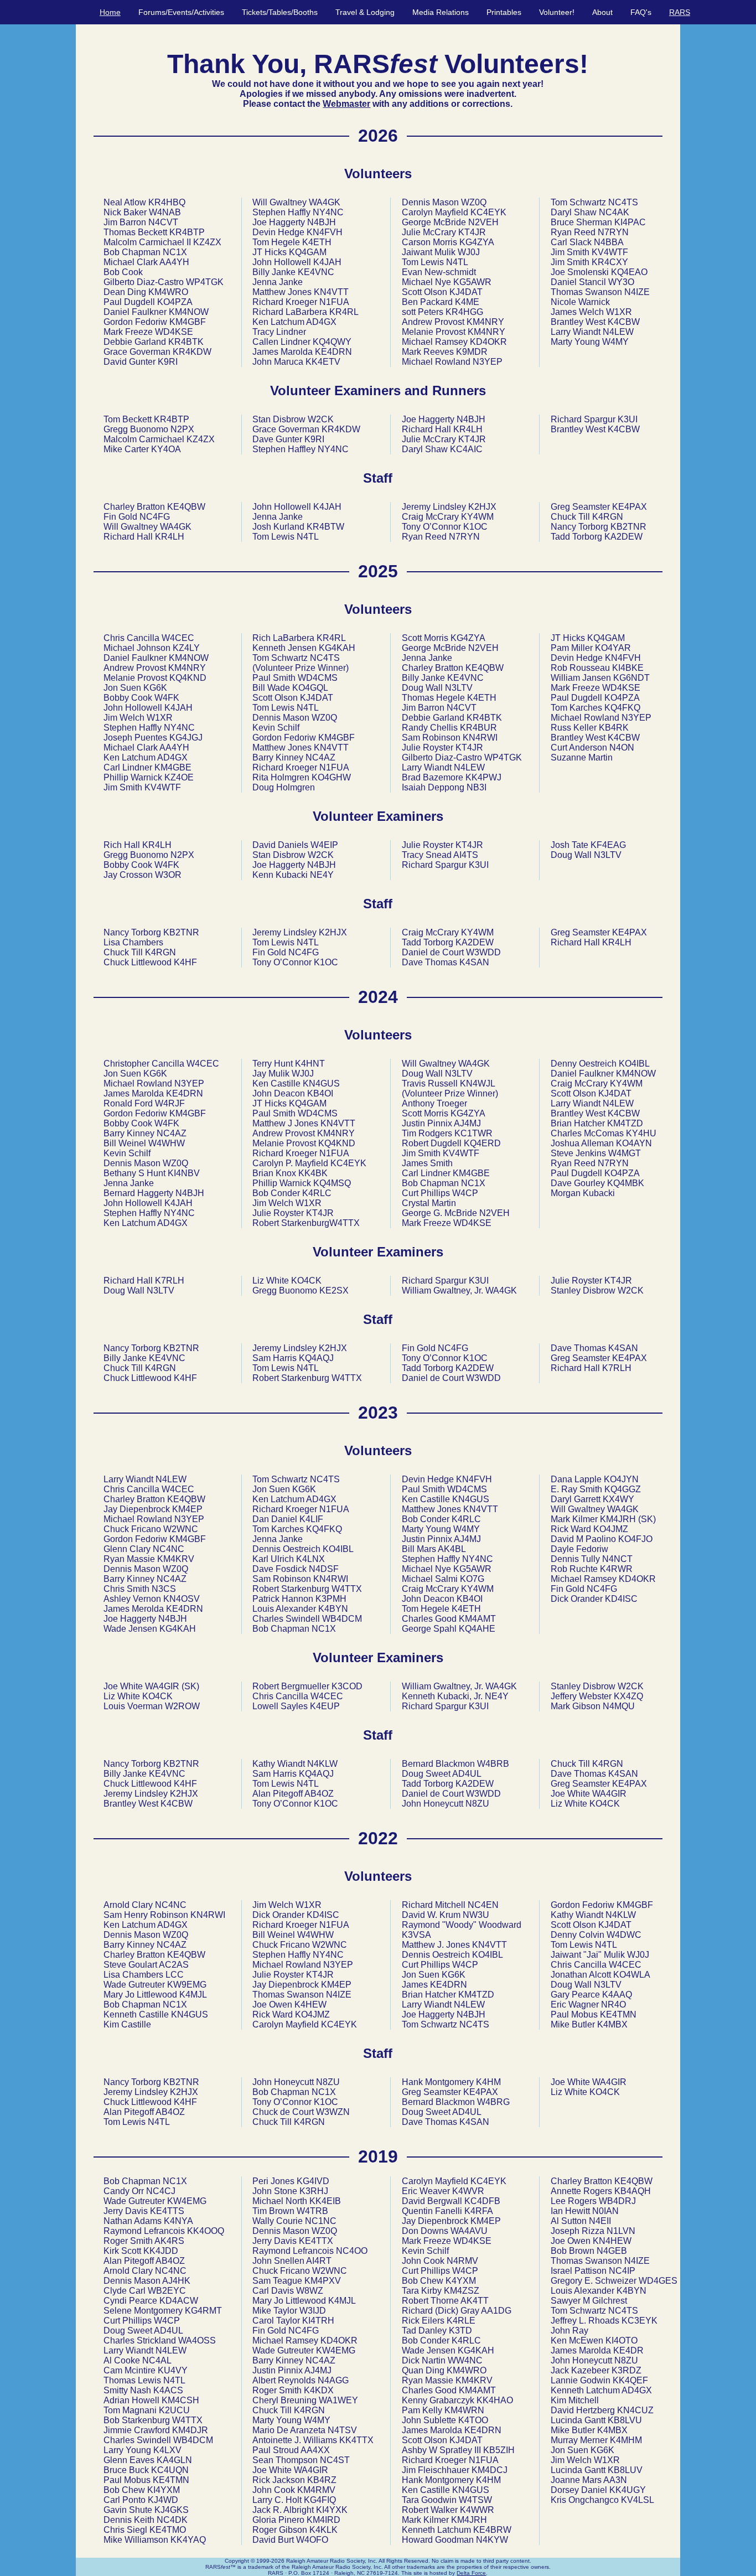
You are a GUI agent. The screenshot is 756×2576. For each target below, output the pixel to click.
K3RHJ (314, 2191)
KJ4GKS (172, 2510)
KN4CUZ (635, 2410)
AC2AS (174, 1965)
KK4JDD (161, 2251)
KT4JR (472, 232)
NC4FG (155, 517)
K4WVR (468, 2191)
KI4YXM (164, 2490)
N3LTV (459, 688)
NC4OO (352, 2251)
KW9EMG (187, 1985)
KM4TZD (625, 1123)
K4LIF (311, 1519)
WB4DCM (342, 1619)
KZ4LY (186, 648)
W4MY (615, 342)
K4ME (467, 302)
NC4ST (335, 2460)
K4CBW (624, 322)
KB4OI (320, 1093)
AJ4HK (176, 2281)
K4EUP (325, 1706)
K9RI (168, 362)
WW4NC (465, 2360)
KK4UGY (628, 2490)
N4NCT (617, 1559)
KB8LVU (625, 2420)
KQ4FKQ (622, 708)
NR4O (613, 2005)
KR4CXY (610, 262)
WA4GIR (162, 1686)
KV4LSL (638, 2500)
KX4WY (618, 1499)
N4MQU (619, 1706)
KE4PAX (630, 507)
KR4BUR (478, 728)
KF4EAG (608, 845)
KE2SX (334, 1290)
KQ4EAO (629, 272)
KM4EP (187, 1509)
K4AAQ (617, 1995)
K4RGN (608, 517)
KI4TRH (318, 2321)
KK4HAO (495, 2400)
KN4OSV (182, 1599)
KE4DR (628, 2350)
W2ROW (182, 1706)
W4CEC (178, 638)
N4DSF (324, 1569)
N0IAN (605, 2211)
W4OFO (312, 2540)
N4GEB (612, 2251)
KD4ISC (621, 1599)
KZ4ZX (207, 242)
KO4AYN (634, 1143)
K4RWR (616, 1569)
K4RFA (479, 2211)
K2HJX (482, 507)
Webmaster (346, 104)
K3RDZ (626, 2370)
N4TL (457, 262)
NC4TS (623, 202)
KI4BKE (628, 668)
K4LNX (310, 1559)
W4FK (167, 698)
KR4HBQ (167, 202)
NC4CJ (161, 2191)
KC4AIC (466, 449)
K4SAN (474, 962)
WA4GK (325, 202)
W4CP (465, 1193)
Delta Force (471, 2573)
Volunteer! (557, 12)
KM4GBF (188, 322)
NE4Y (322, 875)
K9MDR (472, 352)
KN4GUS (321, 1083)
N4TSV (342, 2430)
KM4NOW (189, 312)
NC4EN (483, 1905)
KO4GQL (310, 688)
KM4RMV (316, 2490)
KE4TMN (618, 2014)
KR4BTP (187, 232)
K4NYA (178, 2221)
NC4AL (157, 2360)
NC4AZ (320, 757)
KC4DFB (482, 2201)
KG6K (155, 688)
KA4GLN (174, 2460)
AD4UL (467, 1774)
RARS (680, 12)
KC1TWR (473, 1133)
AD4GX (321, 322)
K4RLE (461, 2321)
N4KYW (492, 2540)
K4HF (185, 962)
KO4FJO (635, 1539)
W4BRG (493, 2102)
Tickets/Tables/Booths (280, 12)
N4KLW (322, 1764)
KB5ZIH (499, 2450)
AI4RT (319, 2261)
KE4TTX (316, 2241)
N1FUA (334, 302)
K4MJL (193, 1995)
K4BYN (333, 1609)
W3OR (168, 875)
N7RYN (613, 232)
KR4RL (344, 312)
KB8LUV (625, 2470)
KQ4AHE (477, 1629)
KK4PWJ (483, 777)
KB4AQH (633, 2191)
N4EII (600, 2221)
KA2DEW (623, 537)
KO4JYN (621, 1479)
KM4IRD (323, 2520)
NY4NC (328, 212)
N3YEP (488, 362)
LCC (175, 1975)
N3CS (164, 1589)
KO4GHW (331, 777)
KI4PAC (630, 222)
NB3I (477, 787)
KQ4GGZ (623, 1489)
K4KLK (323, 2530)
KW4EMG (187, 2201)
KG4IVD (313, 2181)
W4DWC (624, 1935)
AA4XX (315, 2450)
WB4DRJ (617, 2201)
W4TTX (345, 1223)
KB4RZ (322, 2480)
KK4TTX (356, 2440)
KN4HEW (612, 2241)
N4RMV (462, 2261)
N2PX (182, 429)
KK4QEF (630, 2380)
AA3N (615, 2480)
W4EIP (324, 845)
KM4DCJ (490, 2470)
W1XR (619, 312)
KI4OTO (622, 2340)
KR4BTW (325, 527)
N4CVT (163, 222)
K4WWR (477, 2510)
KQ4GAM (308, 252)
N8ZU (477, 1804)
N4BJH (322, 222)
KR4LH (468, 429)
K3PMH (331, 1599)
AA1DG (496, 2311)
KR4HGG (464, 312)
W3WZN (333, 2112)
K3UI (628, 419)
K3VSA (416, 1935)
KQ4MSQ (332, 1183)
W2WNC (181, 1529)
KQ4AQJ (316, 1358)
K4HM (488, 2082)
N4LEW (618, 332)
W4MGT (625, 1153)
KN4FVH (325, 232)
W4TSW (475, 2500)
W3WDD (483, 952)
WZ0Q (474, 202)
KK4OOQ (206, 2231)
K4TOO (473, 2420)
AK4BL (452, 1549)
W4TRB (312, 2211)
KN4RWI (480, 738)
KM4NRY (485, 322)
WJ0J (469, 252)
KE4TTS (167, 2211)
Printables (504, 12)
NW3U (476, 1915)
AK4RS (169, 2241)
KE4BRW (492, 2530)
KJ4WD (163, 2500)
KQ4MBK (626, 1183)
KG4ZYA (477, 242)
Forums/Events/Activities (181, 12)
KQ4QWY (332, 342)
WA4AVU (469, 2231)
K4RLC (317, 1193)
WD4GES (658, 2281)
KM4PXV (323, 2281)
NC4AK (614, 212)
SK (190, 1686)
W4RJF (170, 1103)
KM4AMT (477, 1619)
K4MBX (612, 2024)
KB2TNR (628, 527)
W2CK (321, 419)
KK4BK (313, 1173)
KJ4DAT (466, 292)
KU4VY (173, 2370)
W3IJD (313, 2311)
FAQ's (641, 12)
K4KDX (319, 2390)
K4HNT (310, 1064)
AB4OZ (319, 1794)
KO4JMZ (611, 1529)
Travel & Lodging (365, 12)
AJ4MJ (467, 1123)
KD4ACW (179, 2301)
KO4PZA (175, 302)
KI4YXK (332, 2510)
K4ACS (168, 2390)
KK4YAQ (188, 2540)
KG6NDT (631, 678)
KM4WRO (168, 292)
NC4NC (169, 1549)
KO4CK (306, 1281)
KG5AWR (472, 282)
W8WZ (310, 2291)
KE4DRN (333, 352)
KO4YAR (613, 648)
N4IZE (637, 292)
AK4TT (475, 2301)
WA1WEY (338, 2400)
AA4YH (174, 262)
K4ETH (317, 242)
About (602, 12)
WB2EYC (167, 2291)
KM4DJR (190, 2430)
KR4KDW (192, 352)
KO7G (472, 1579)
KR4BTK (186, 342)
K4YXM (461, 2281)
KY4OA (166, 449)
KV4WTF (610, 252)
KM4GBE (173, 767)
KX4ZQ (628, 1696)
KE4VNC (316, 272)
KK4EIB (325, 2201)
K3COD (347, 1686)
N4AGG (333, 2380)
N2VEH (483, 222)
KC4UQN (170, 2470)
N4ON (622, 748)
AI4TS (466, 855)
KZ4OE (179, 777)
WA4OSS (197, 2340)
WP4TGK (205, 282)
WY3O (621, 282)
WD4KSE (174, 332)
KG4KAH (337, 648)
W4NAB (165, 212)
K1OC (475, 527)
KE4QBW (186, 507)
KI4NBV (184, 1173)
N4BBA (609, 242)
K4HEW (310, 2005)
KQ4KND (188, 678)
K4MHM (626, 2440)
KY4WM (477, 517)
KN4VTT (331, 292)
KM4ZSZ (462, 2291)
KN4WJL (477, 1083)
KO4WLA (632, 1975)
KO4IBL (634, 1064)
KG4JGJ (186, 738)
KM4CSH (180, 2400)
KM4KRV (176, 1559)
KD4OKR (488, 342)
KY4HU (641, 1133)
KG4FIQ (320, 2500)
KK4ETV (323, 362)
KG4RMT (203, 2311)
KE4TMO (168, 2530)
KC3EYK (640, 2321)
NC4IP (622, 2271)
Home (110, 12)
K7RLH (170, 1281)
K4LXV (167, 2450)
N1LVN (621, 2231)
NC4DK (172, 2520)
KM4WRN (464, 2410)
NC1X (175, 252)
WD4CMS (318, 678)
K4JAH (327, 262)
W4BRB (493, 1764)
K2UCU (174, 2410)
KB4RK (614, 728)
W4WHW (167, 1143)
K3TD (460, 2331)
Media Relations (441, 12)
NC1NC (321, 2221)
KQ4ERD (482, 1143)
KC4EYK (488, 212)
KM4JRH (618, 1519)
